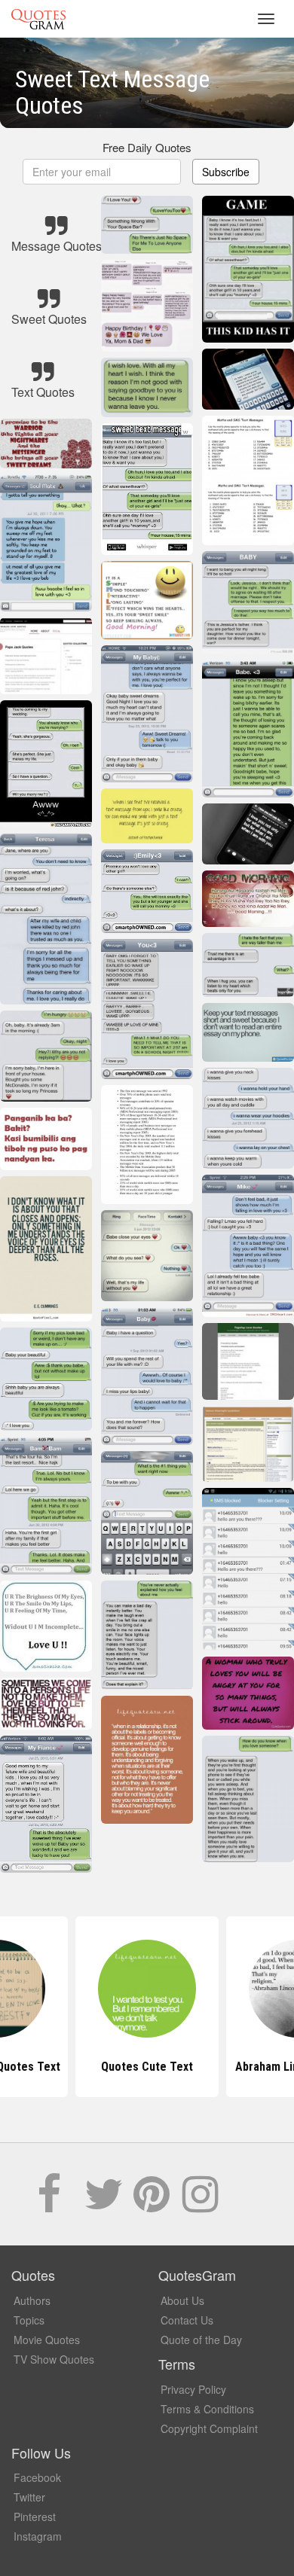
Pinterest (35, 2517)
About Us (182, 2300)
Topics (29, 2320)
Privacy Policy (193, 2389)
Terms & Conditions (207, 2409)
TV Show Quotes (54, 2359)
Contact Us (187, 2320)
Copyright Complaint (209, 2428)
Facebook (37, 2477)
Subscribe (226, 172)
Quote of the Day (201, 2340)
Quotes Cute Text (147, 2067)
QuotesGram (38, 19)
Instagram (38, 2536)
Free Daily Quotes (147, 147)
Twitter (29, 2497)
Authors (32, 2300)
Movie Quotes (47, 2340)
